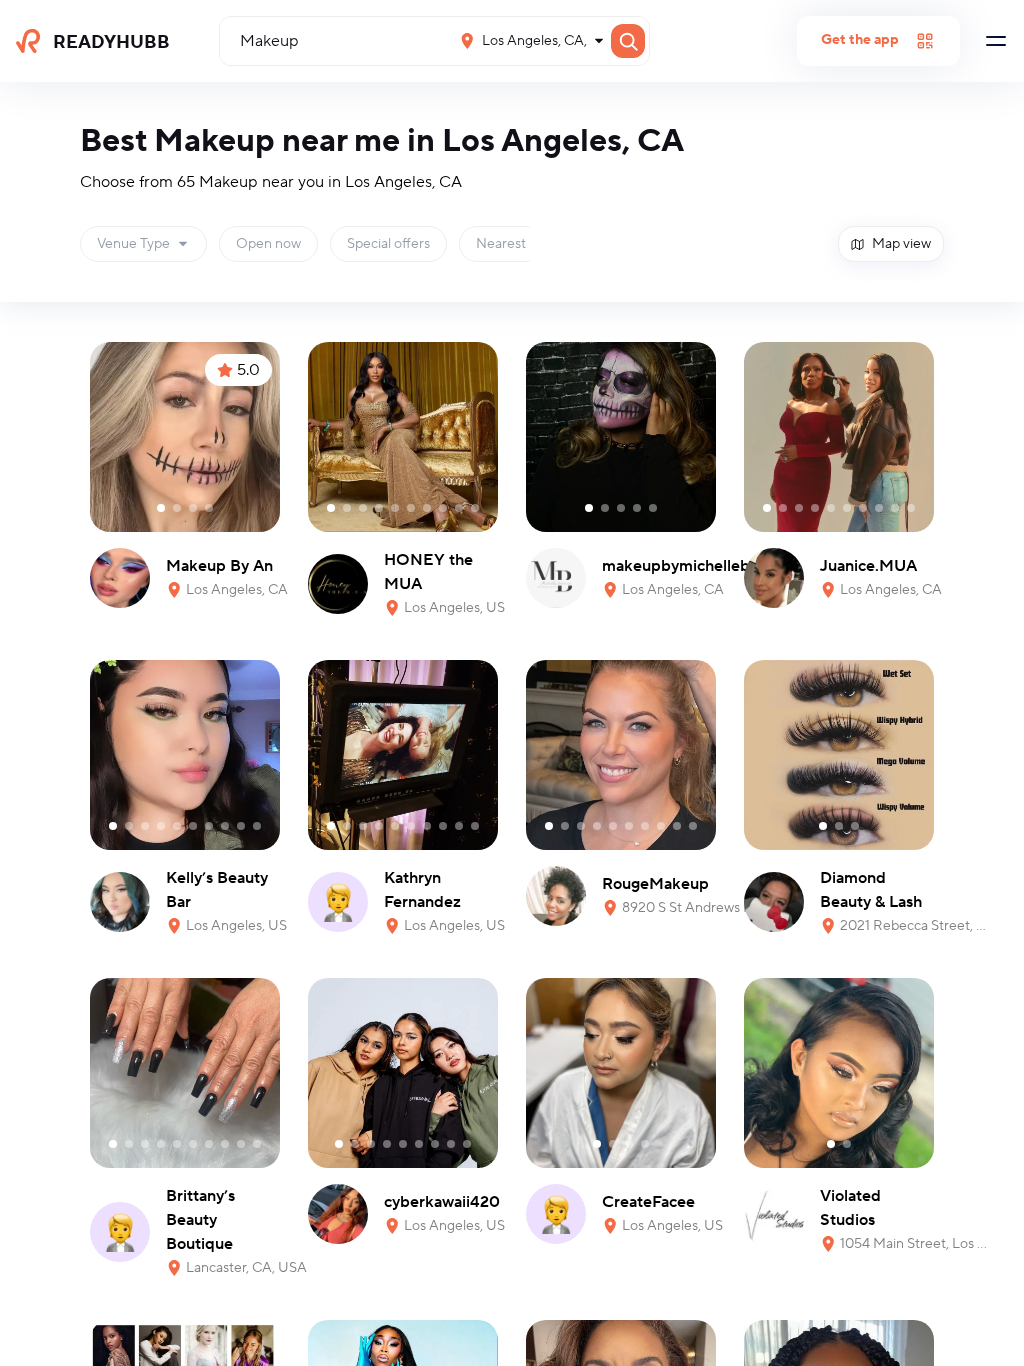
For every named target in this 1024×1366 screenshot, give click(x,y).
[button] (143, 244)
